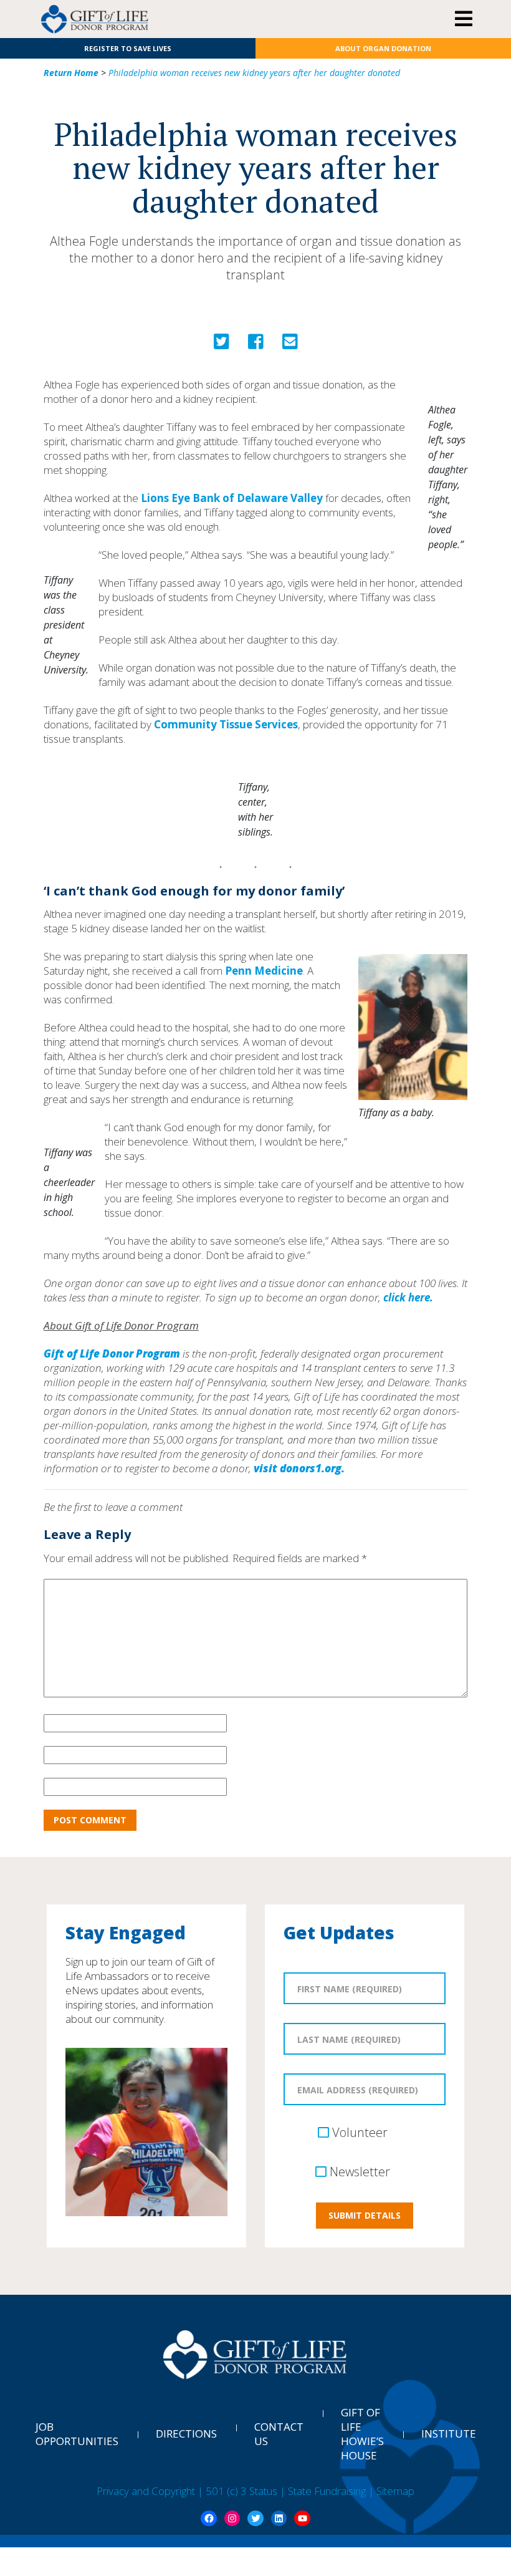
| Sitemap (391, 2491)
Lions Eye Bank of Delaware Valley (232, 498)
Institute (449, 2434)
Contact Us (279, 2434)
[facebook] (256, 345)
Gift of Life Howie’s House (362, 2434)
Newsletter (360, 2172)
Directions (186, 2434)
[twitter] (222, 345)
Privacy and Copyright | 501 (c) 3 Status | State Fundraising (232, 2491)
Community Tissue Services (226, 724)
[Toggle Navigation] (463, 19)
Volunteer (360, 2132)
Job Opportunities (77, 2434)
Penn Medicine (264, 971)
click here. (408, 1297)
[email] (290, 345)
